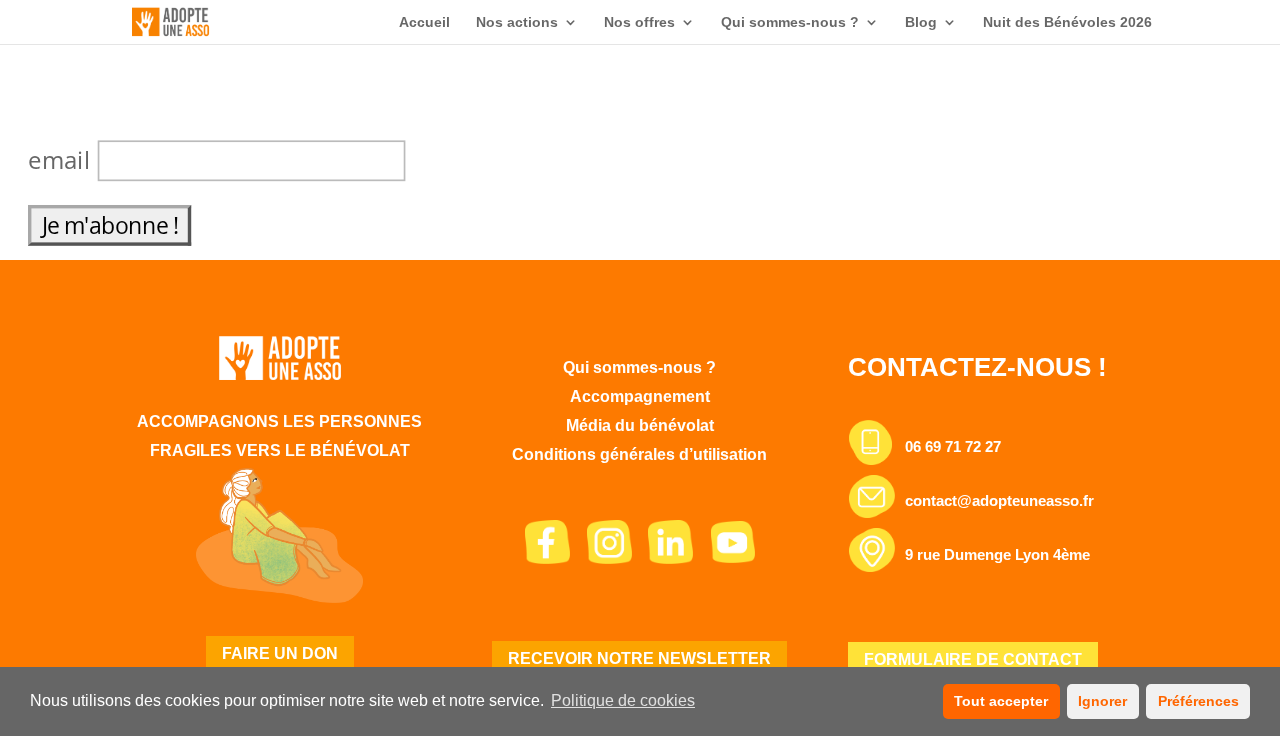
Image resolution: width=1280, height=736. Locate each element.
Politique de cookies (623, 700)
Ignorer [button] (1102, 701)
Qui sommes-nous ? (790, 22)
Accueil (424, 22)
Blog (921, 22)
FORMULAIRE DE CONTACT (973, 659)
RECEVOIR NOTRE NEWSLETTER (639, 658)
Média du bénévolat (640, 425)
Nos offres (639, 22)
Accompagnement (640, 396)
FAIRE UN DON (280, 653)
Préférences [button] (1198, 701)
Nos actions (517, 22)
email (63, 159)
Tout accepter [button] (1001, 701)
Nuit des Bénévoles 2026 (1067, 22)
